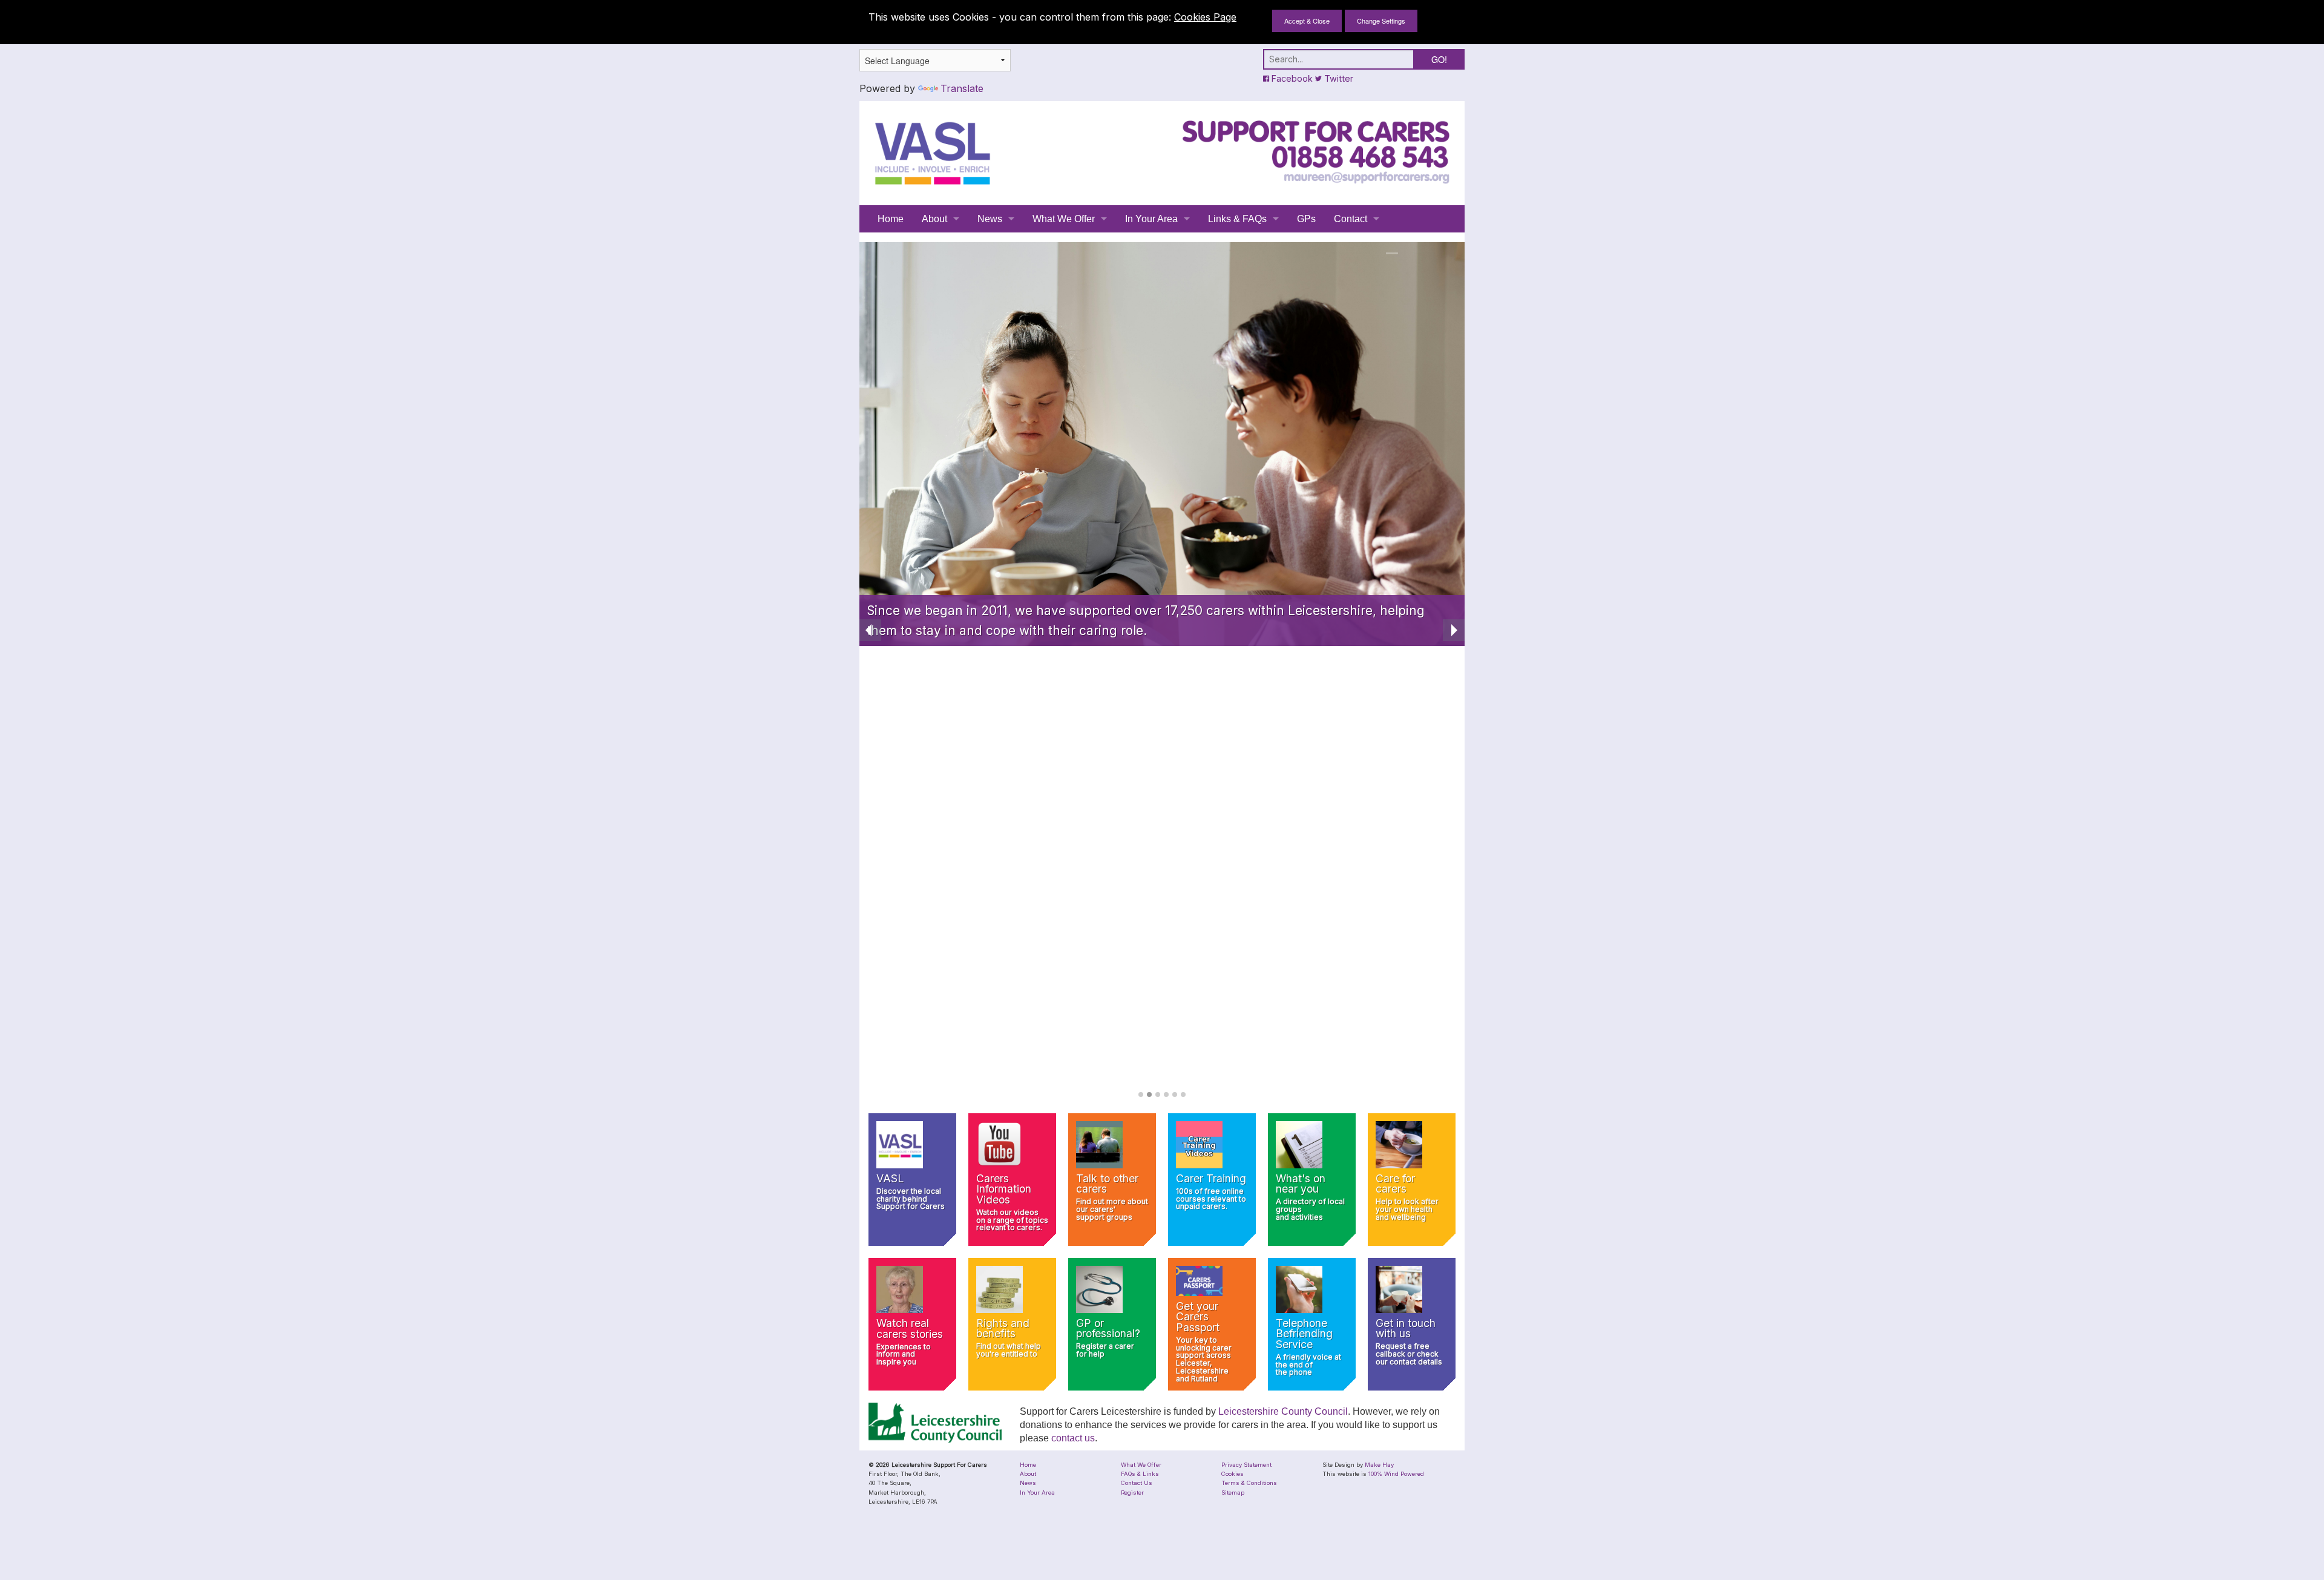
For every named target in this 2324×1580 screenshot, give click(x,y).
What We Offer (1064, 219)
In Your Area (1151, 219)
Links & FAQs (1237, 219)
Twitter (1338, 78)
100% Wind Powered (1396, 1474)
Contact (1351, 219)
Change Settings (1381, 21)
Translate (962, 88)
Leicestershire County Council (1283, 1411)
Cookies (1233, 1474)
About (934, 219)
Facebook (1291, 78)
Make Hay (1379, 1465)
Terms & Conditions (1249, 1483)
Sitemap (1233, 1493)
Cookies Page (1205, 17)
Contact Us (1137, 1483)
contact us (1073, 1438)
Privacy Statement (1246, 1465)
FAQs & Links (1140, 1474)
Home (891, 219)
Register (1132, 1493)
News (990, 219)
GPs (1306, 219)
